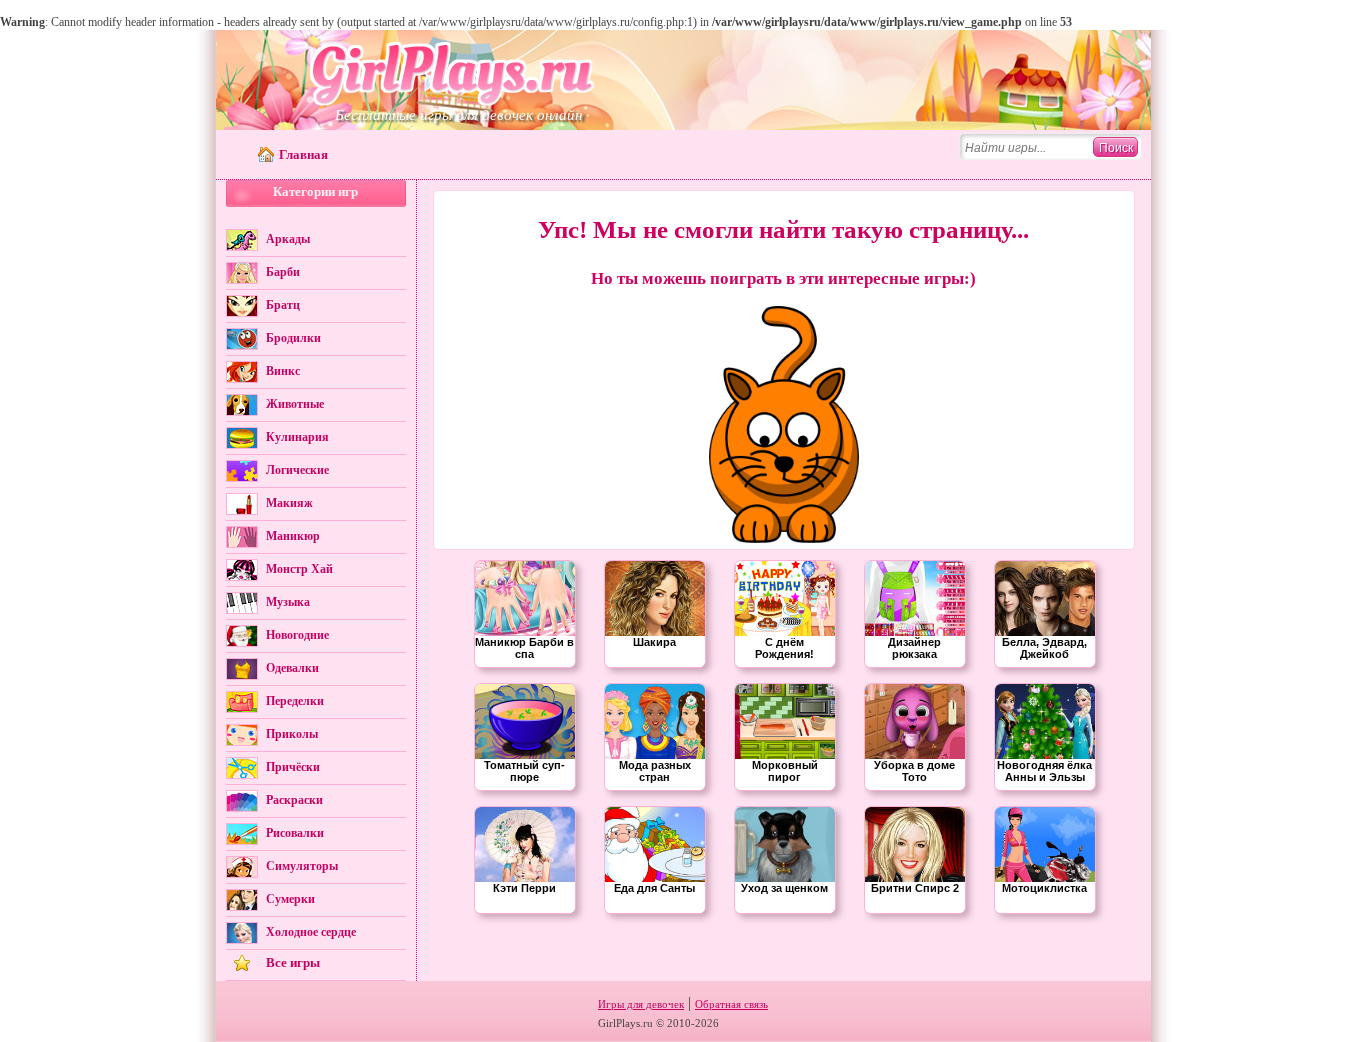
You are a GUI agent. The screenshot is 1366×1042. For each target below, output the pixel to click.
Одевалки (292, 668)
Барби (283, 272)
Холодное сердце (311, 932)
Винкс (283, 371)
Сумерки (290, 899)
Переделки (295, 701)
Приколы (292, 734)
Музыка (288, 602)
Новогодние (297, 635)
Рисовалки (295, 833)
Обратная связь (731, 1004)
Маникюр (293, 536)
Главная (303, 154)
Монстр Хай (299, 569)
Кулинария (297, 437)
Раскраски (294, 800)
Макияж (289, 503)
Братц (283, 305)
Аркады (288, 239)
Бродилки (293, 338)
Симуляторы (302, 866)
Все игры (293, 962)
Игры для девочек (641, 1004)
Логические (297, 470)
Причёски (293, 767)
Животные (295, 404)
